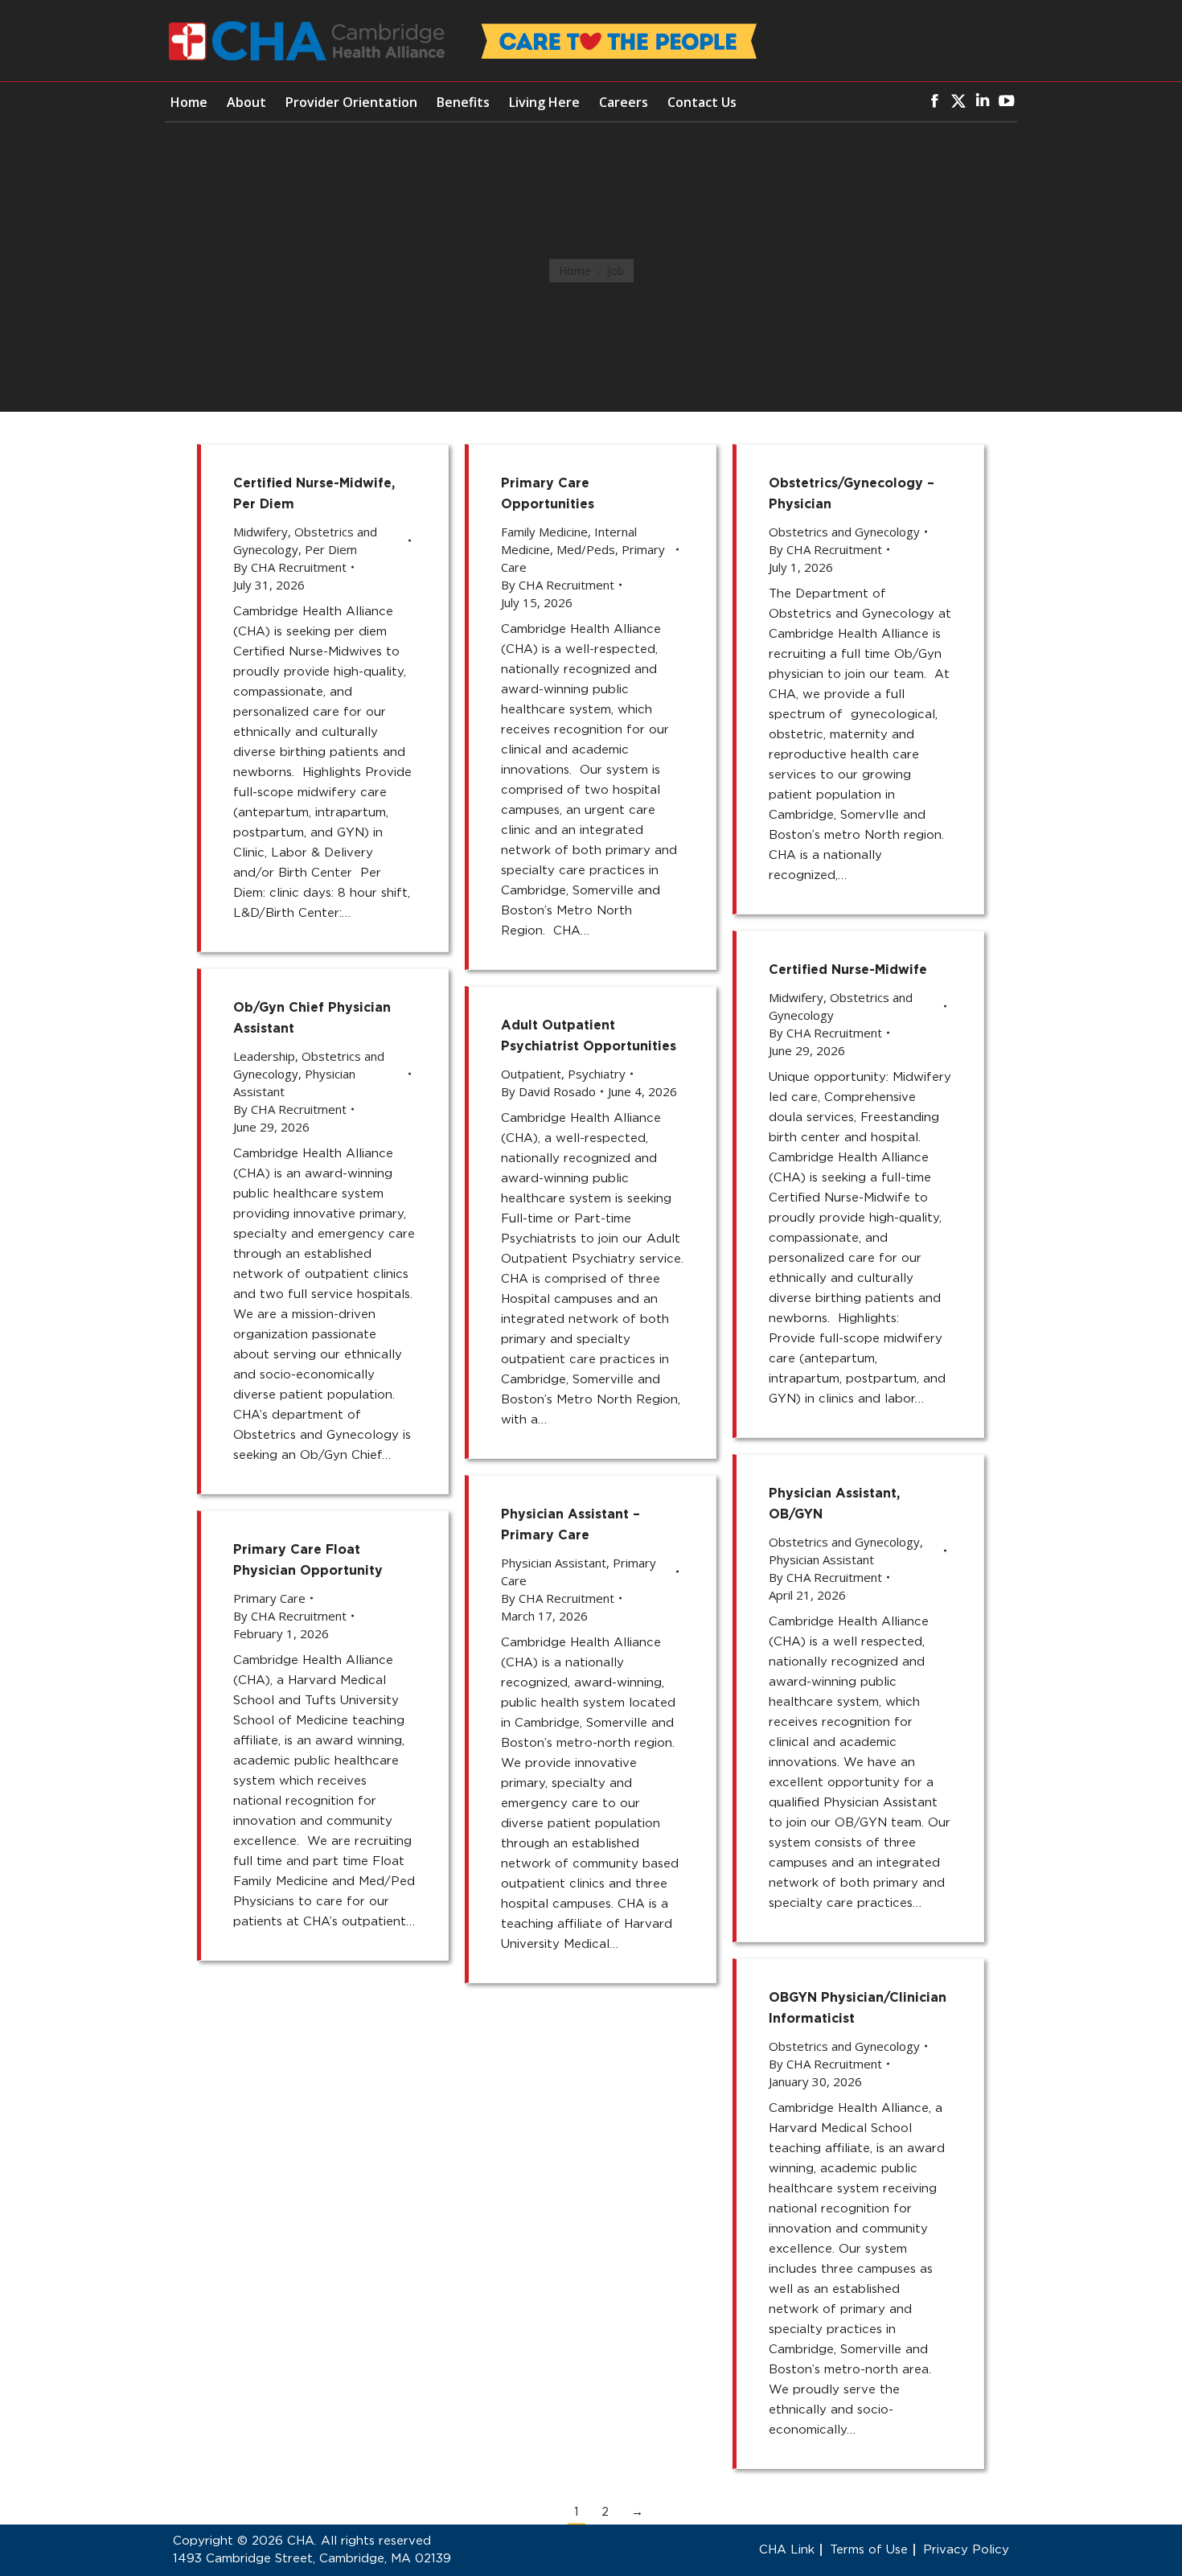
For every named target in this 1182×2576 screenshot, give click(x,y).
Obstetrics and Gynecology (844, 532)
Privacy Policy (966, 2550)
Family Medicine (544, 532)
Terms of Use (869, 2550)
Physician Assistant (821, 1559)
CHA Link (787, 2550)
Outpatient (531, 1074)
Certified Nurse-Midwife (848, 970)
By (290, 567)
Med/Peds (586, 549)
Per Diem (331, 549)
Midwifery (261, 532)
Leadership (264, 1056)
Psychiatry (597, 1074)
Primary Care (269, 1598)
